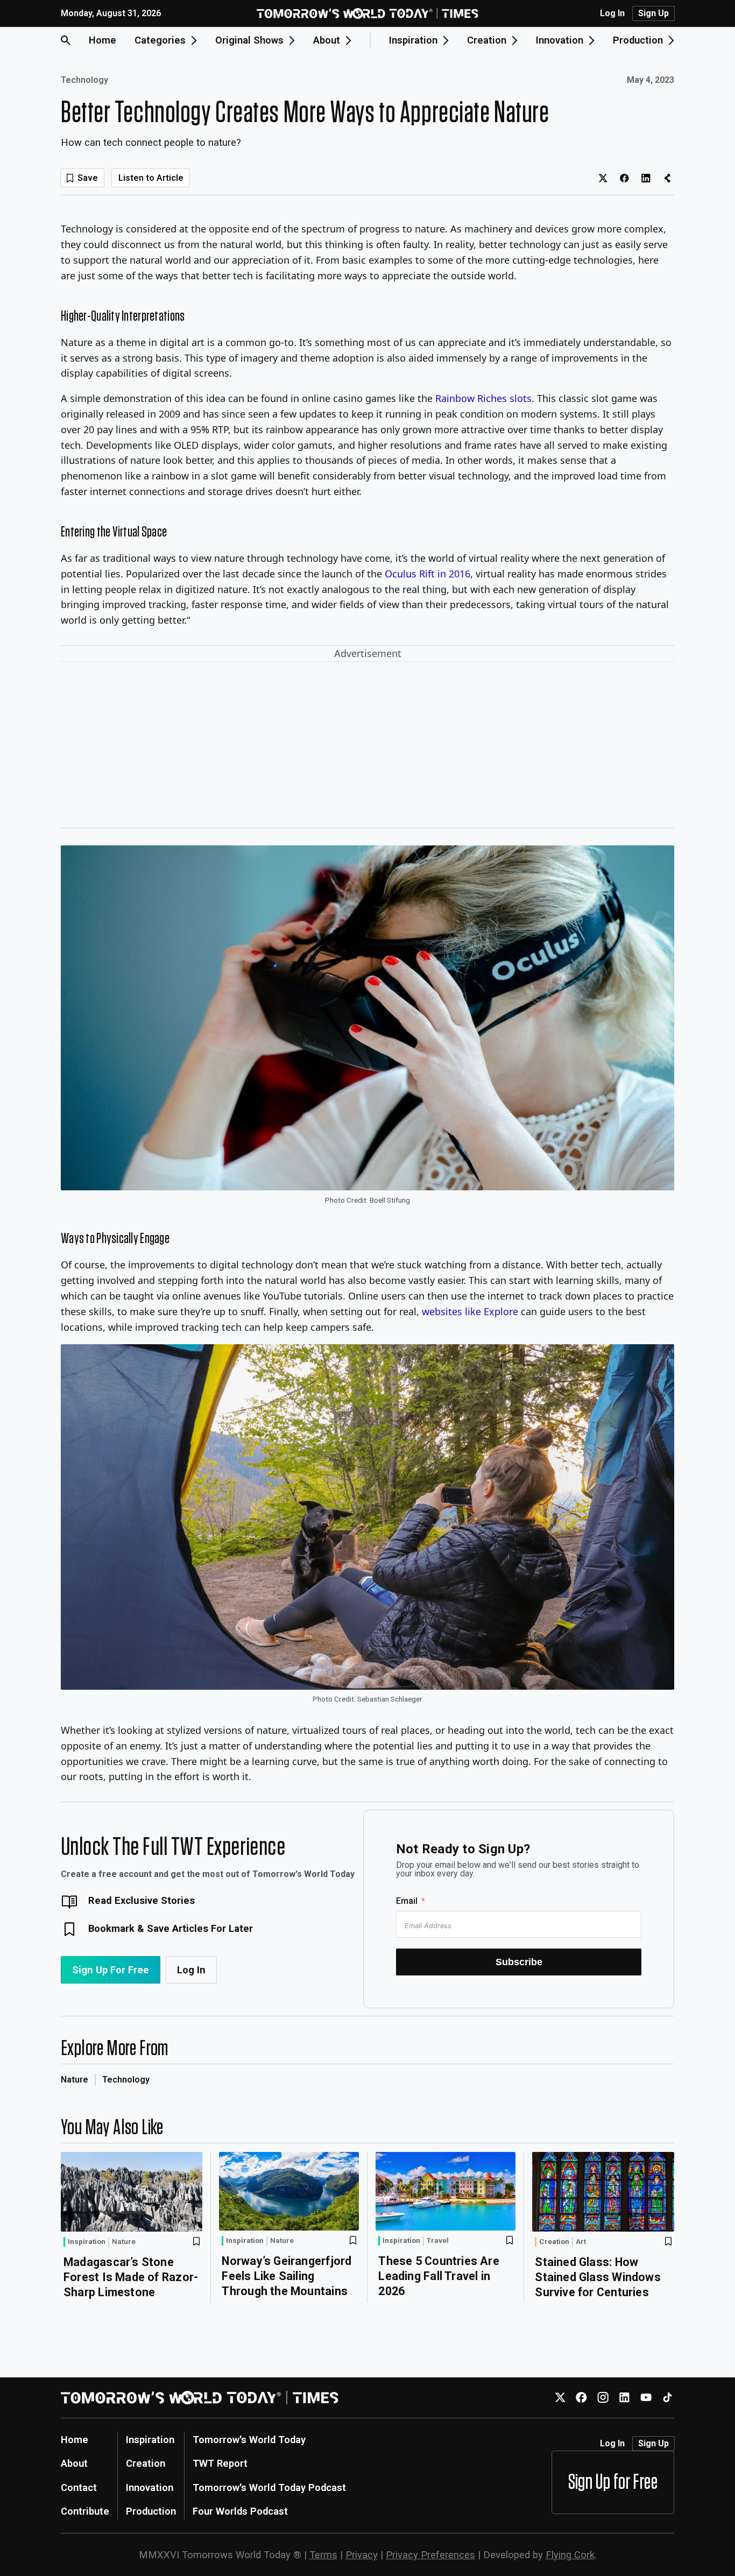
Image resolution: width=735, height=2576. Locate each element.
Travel (438, 2241)
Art (581, 2242)
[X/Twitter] (560, 2398)
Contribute (85, 2511)
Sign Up (653, 13)
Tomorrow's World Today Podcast (269, 2487)
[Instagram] (603, 2398)
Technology (84, 80)
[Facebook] (581, 2398)
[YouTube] (646, 2398)
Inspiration (87, 2241)
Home (103, 40)
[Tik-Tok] (667, 2398)
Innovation (150, 2487)
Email (407, 1901)
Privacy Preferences (430, 2555)
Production (151, 2511)
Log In (612, 13)
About (74, 2463)
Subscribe (519, 1962)
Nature (75, 2080)
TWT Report (220, 2463)
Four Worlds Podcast (240, 2511)
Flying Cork (570, 2555)
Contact (79, 2487)
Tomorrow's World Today (249, 2440)
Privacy (362, 2555)
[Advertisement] (367, 747)
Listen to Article (151, 178)
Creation (554, 2241)
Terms (323, 2555)
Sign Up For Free (111, 1970)
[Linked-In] (624, 2398)
